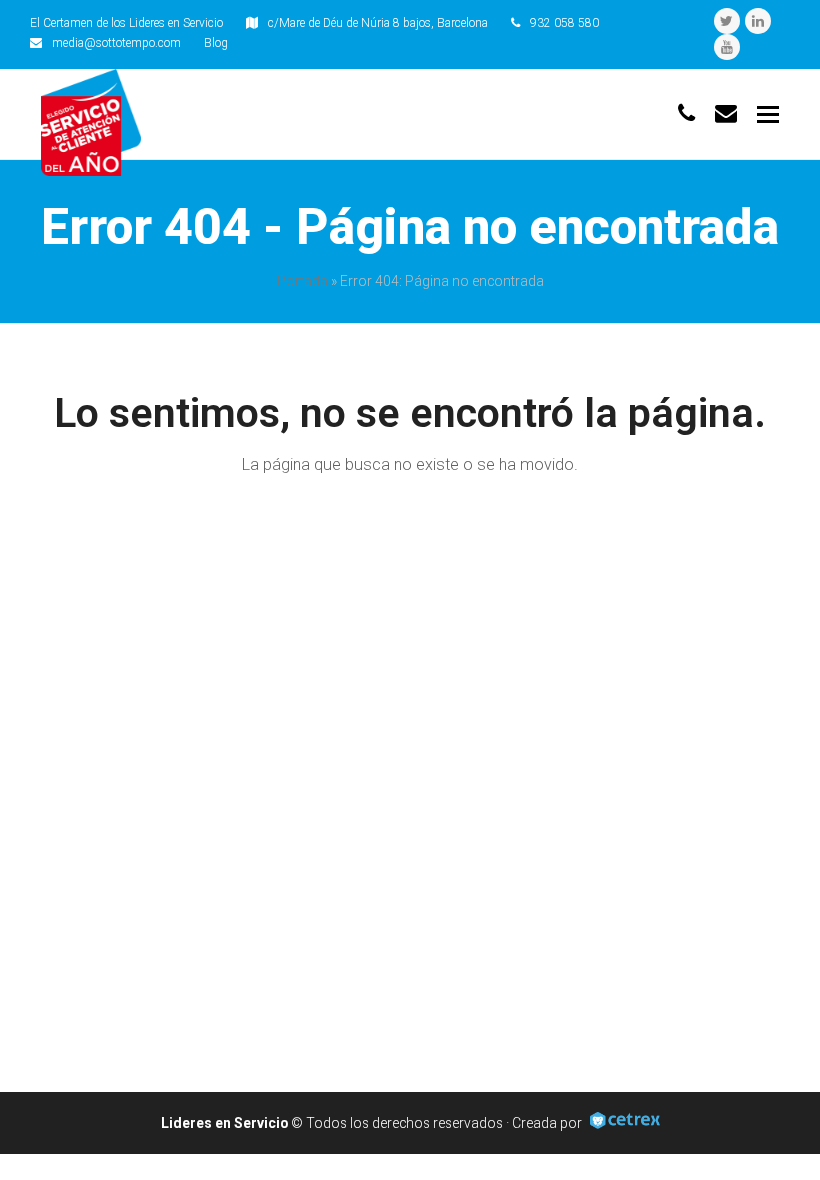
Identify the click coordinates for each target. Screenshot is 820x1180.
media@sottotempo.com (116, 43)
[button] (768, 115)
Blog (216, 43)
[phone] (686, 114)
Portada (302, 281)
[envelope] (726, 114)
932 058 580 (564, 23)
